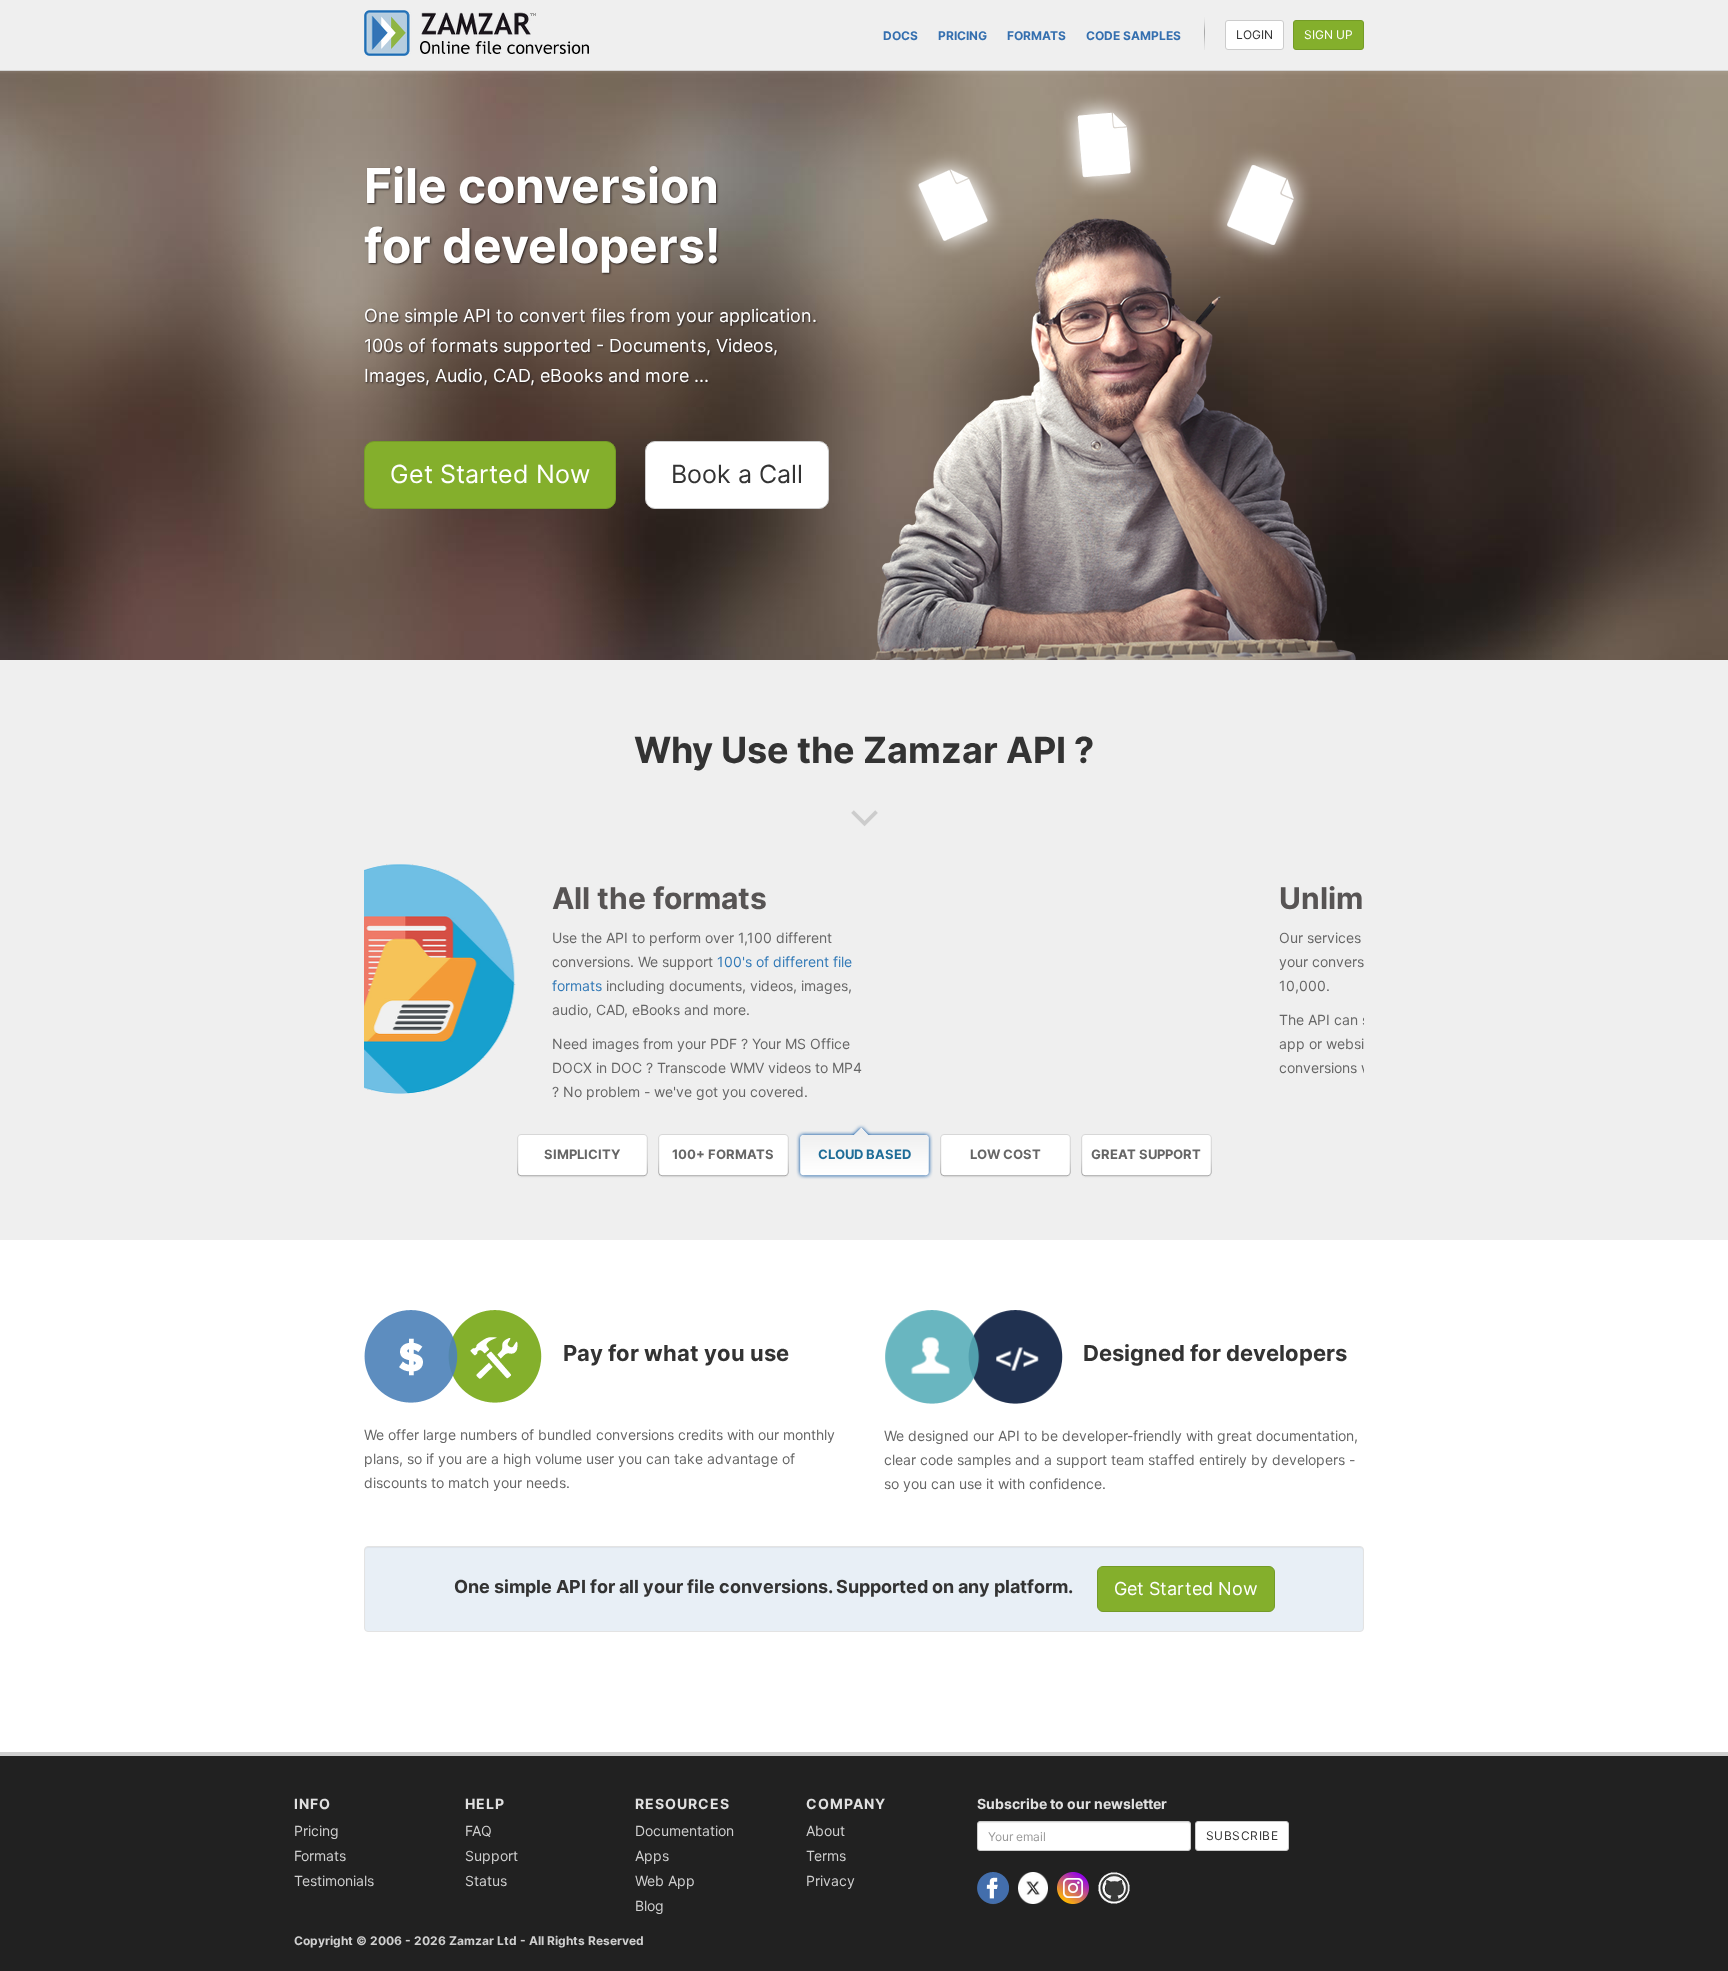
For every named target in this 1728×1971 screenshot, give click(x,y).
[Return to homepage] (484, 33)
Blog (649, 1905)
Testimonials (334, 1880)
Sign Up (1328, 34)
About (825, 1830)
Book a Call (737, 474)
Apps (652, 1855)
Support (491, 1855)
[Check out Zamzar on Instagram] (1075, 1886)
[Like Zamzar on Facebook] (995, 1886)
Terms (826, 1855)
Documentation (684, 1830)
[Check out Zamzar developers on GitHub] (1116, 1886)
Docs (900, 35)
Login (1254, 34)
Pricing (962, 35)
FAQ (478, 1830)
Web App (665, 1880)
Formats (1036, 35)
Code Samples (1133, 35)
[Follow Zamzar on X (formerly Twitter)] (1035, 1886)
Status (486, 1880)
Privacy (830, 1880)
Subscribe (1242, 1835)
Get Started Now (490, 474)
